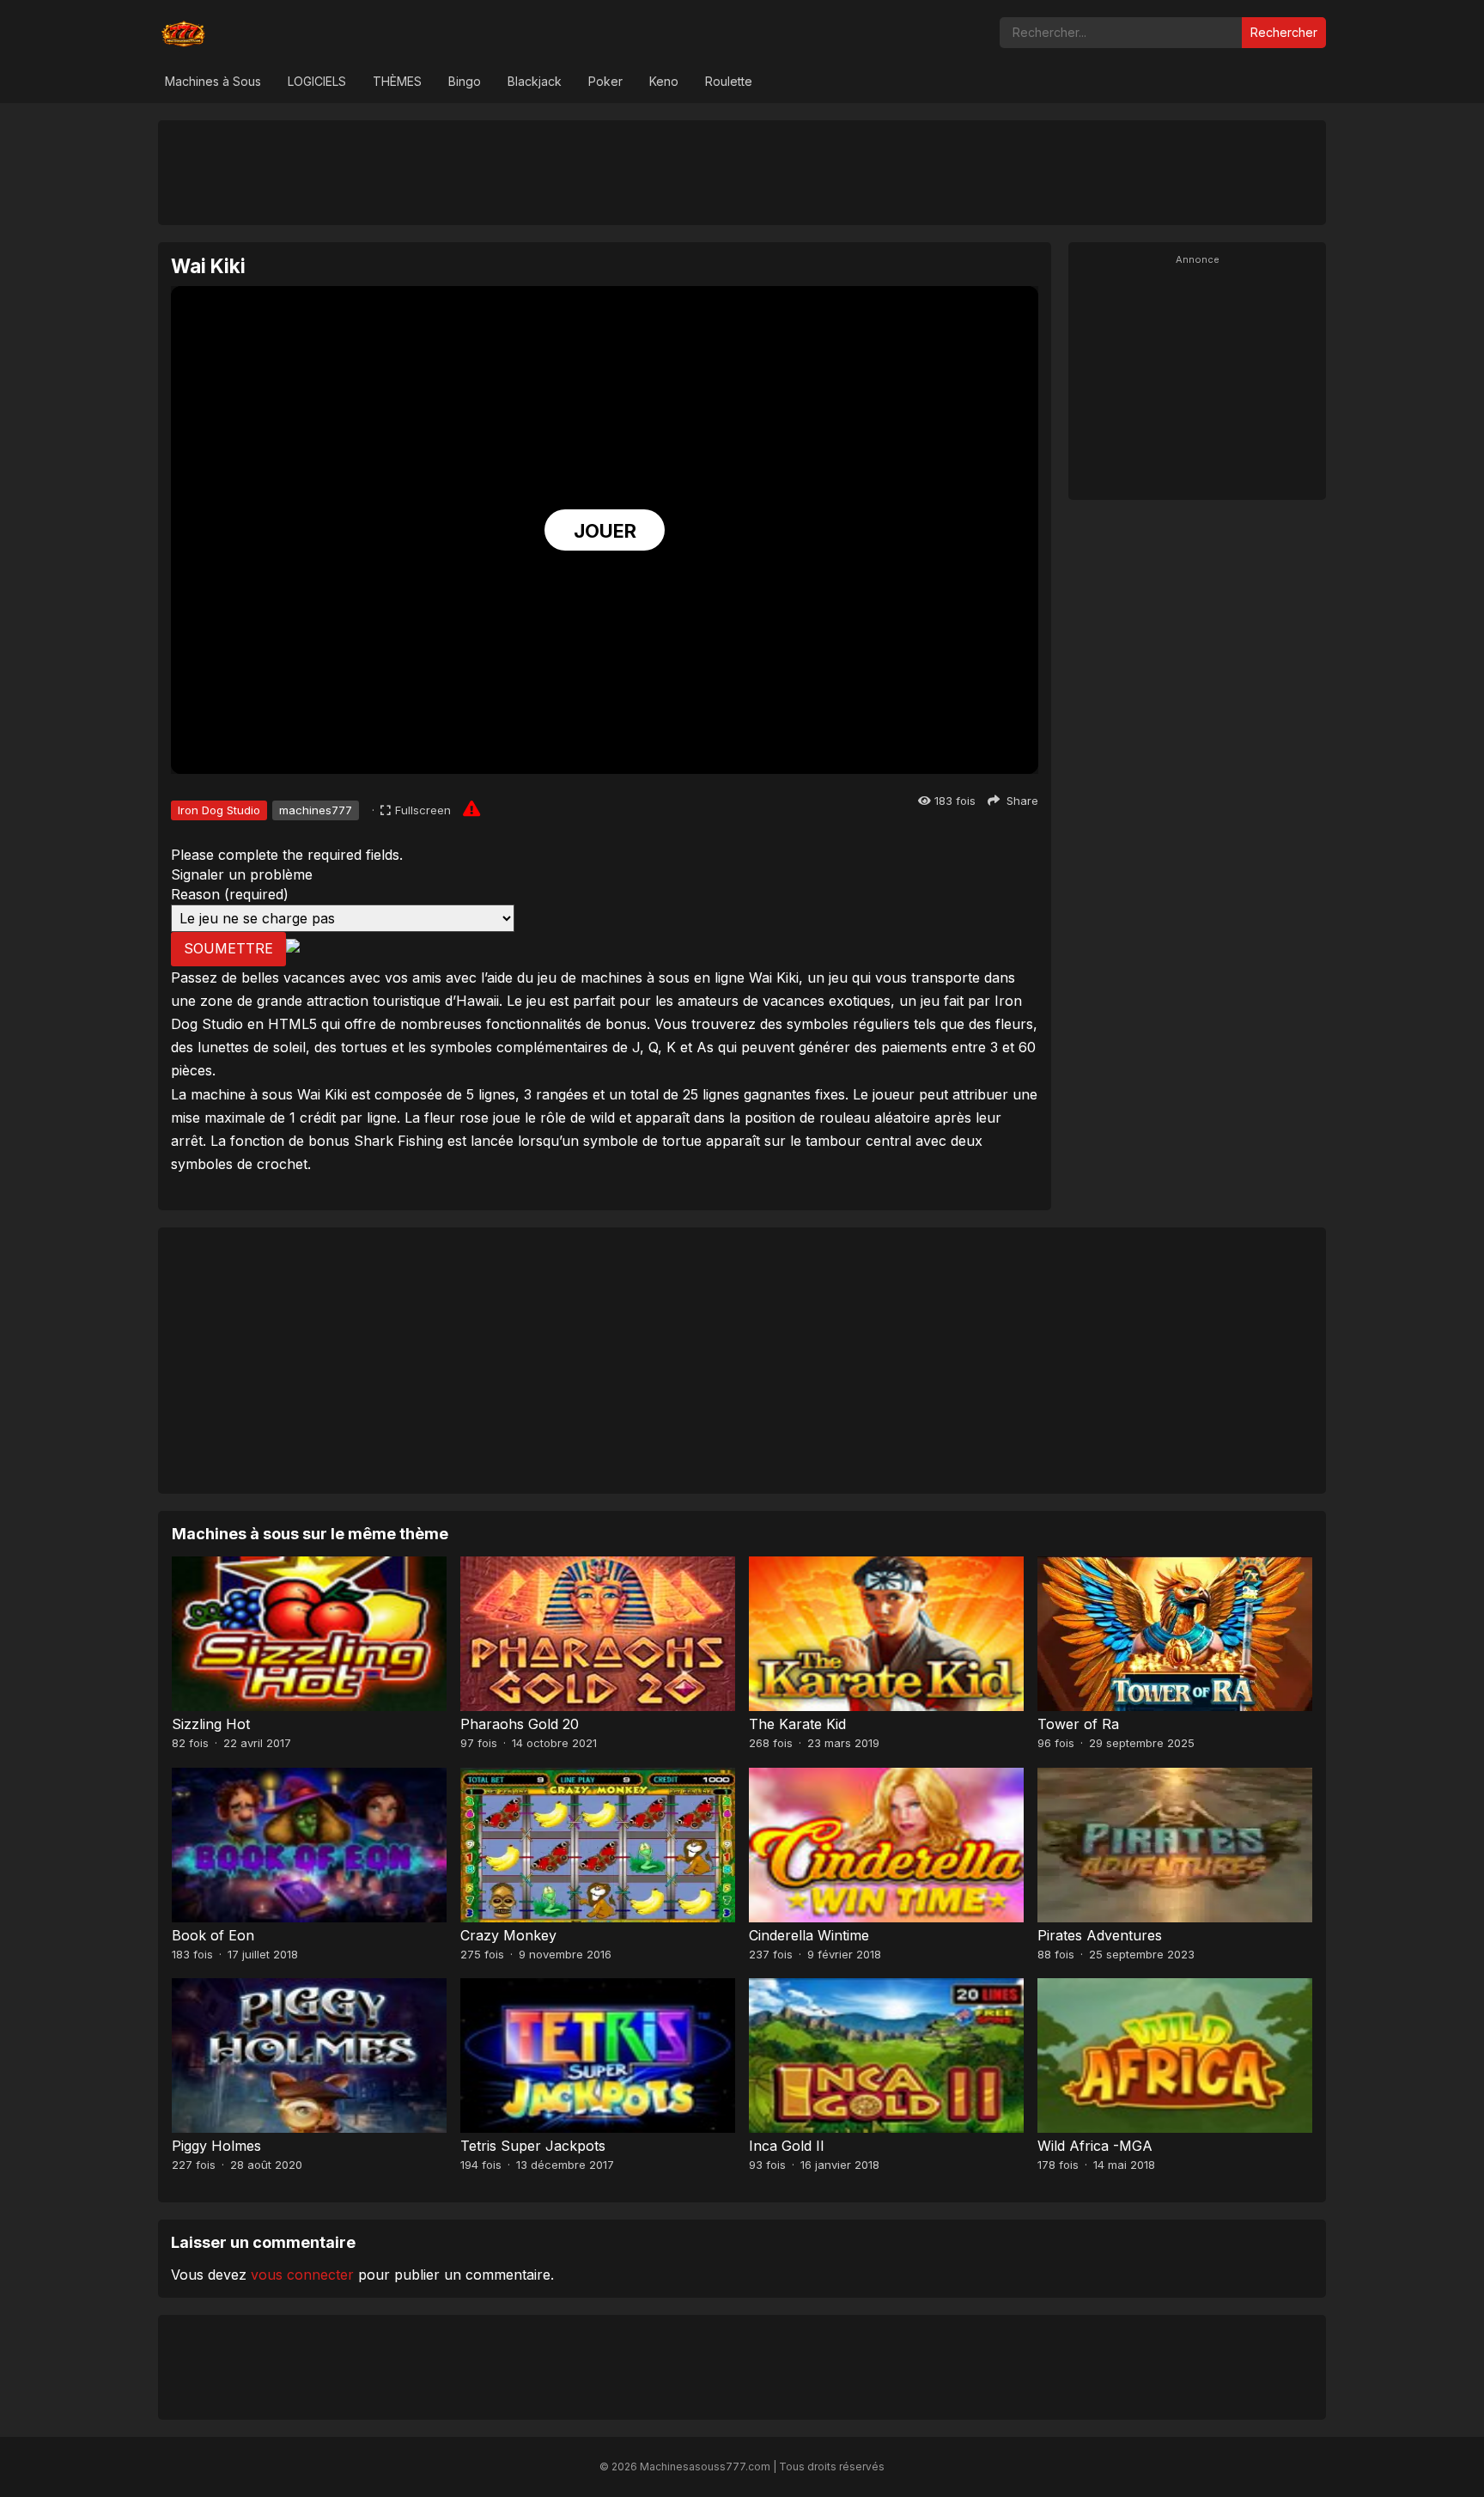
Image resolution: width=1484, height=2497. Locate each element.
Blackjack (535, 81)
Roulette (729, 81)
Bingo (465, 81)
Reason (230, 894)
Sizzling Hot (211, 1724)
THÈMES (397, 81)
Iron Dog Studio (219, 810)
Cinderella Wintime (809, 1935)
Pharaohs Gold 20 (520, 1724)
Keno (664, 81)
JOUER (605, 531)
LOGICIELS (317, 81)
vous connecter (302, 2275)
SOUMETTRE (228, 948)
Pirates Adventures (1100, 1935)
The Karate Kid (797, 1724)
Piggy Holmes (216, 2146)
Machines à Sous (213, 81)
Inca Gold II (787, 2146)
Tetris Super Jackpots (533, 2146)
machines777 (316, 810)
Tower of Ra (1078, 1724)
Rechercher (1284, 32)
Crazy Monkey (508, 1935)
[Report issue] (471, 808)
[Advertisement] (742, 172)
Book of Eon (213, 1935)
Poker (605, 81)
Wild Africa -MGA (1095, 2146)
